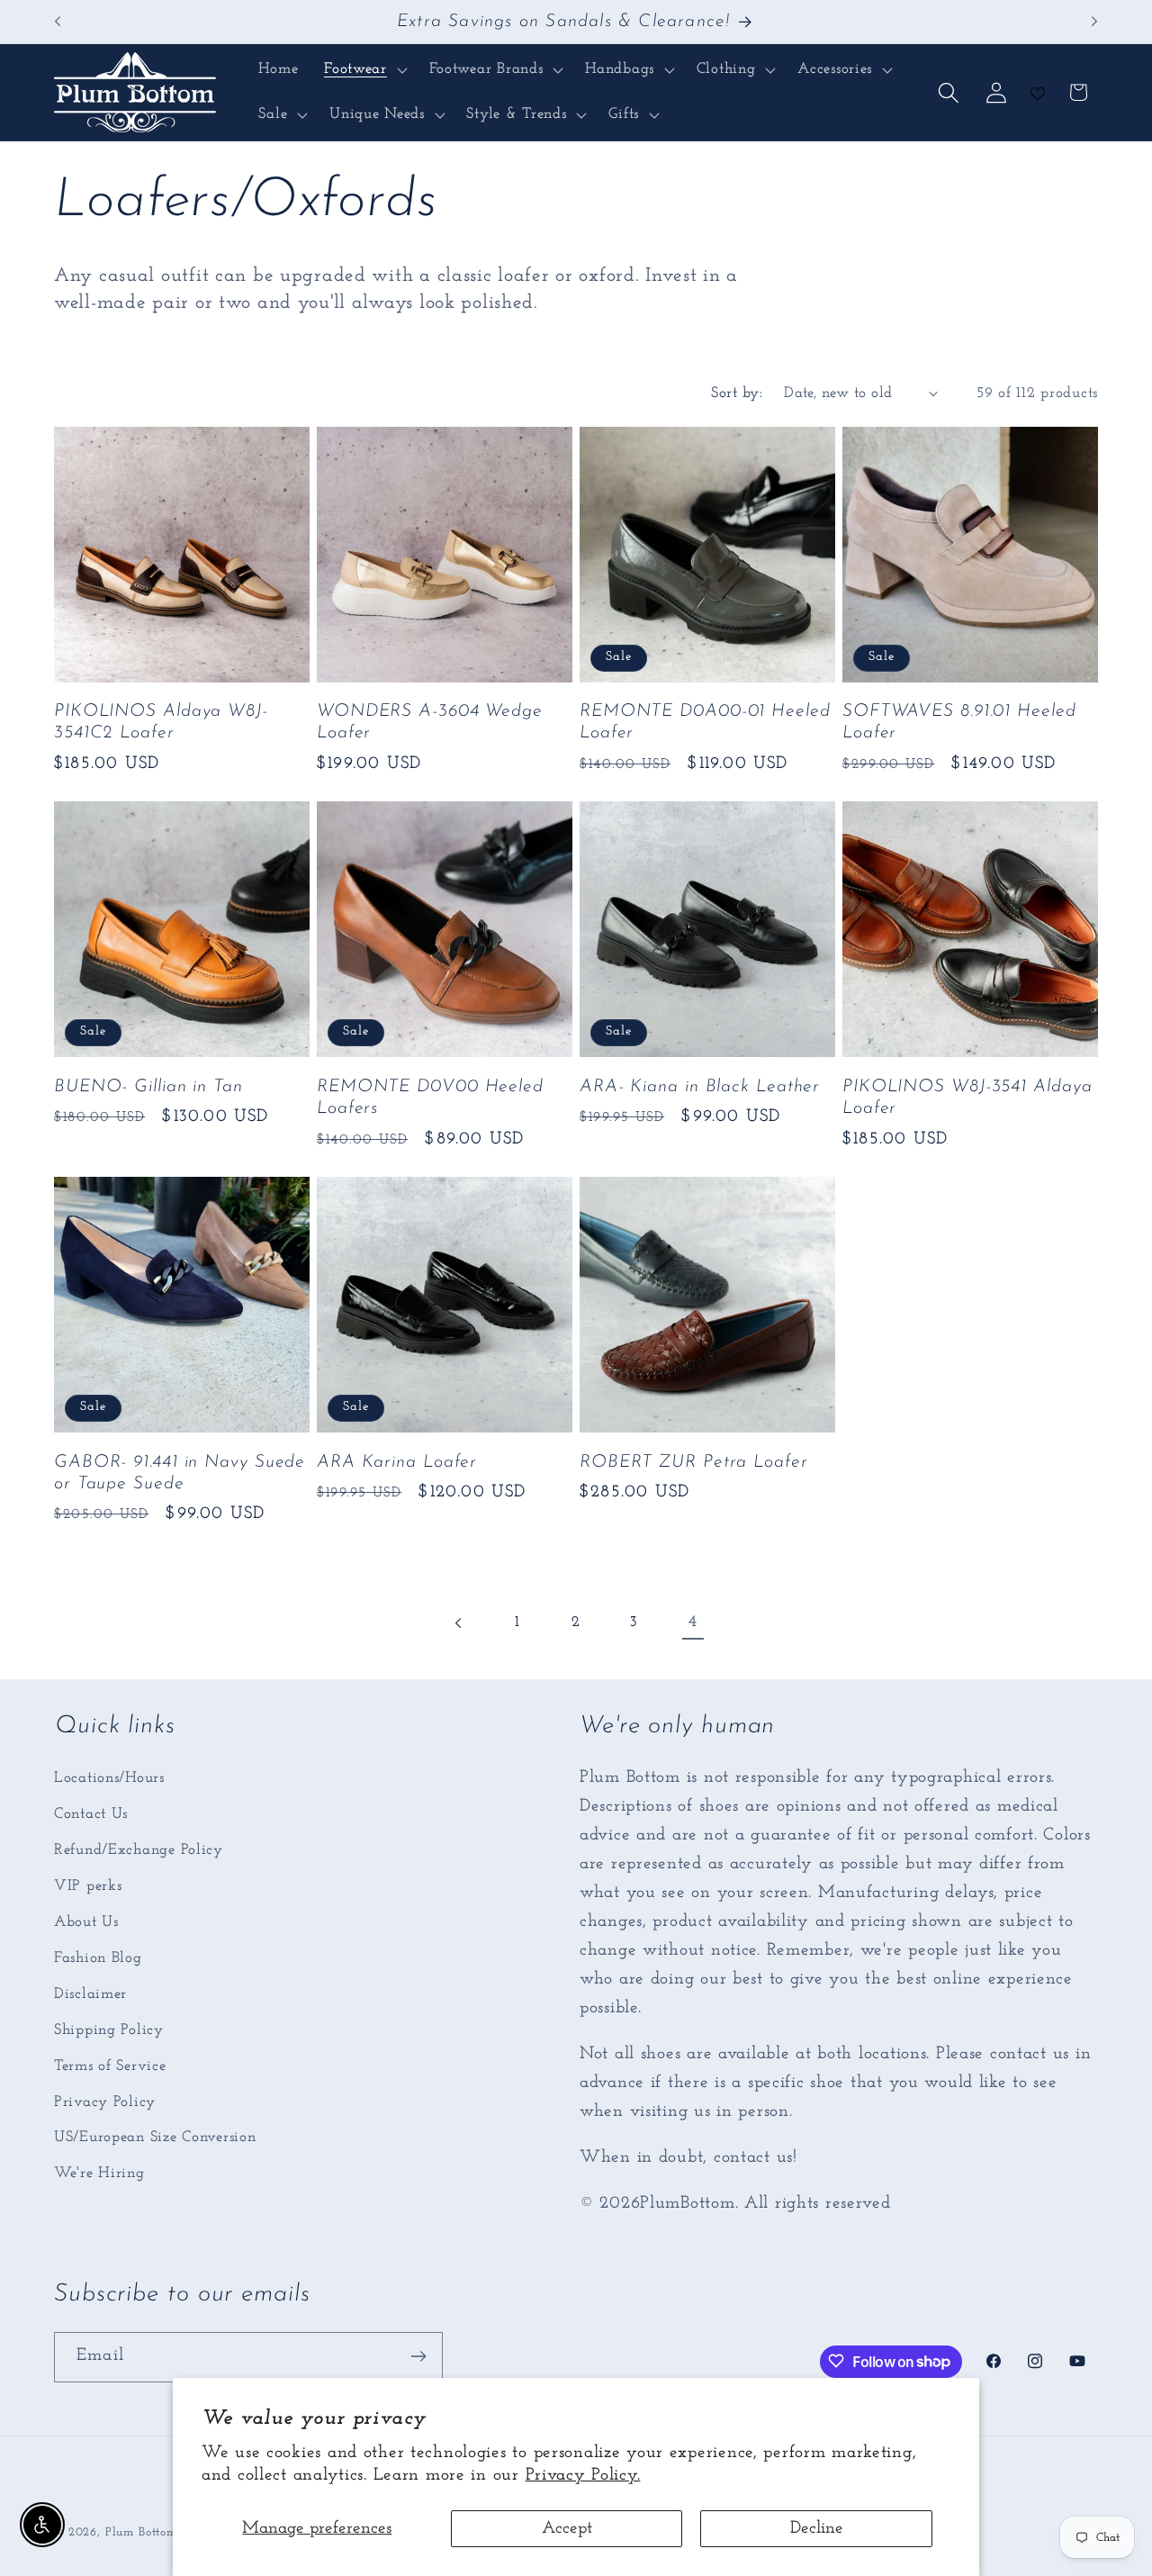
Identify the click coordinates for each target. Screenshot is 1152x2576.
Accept (567, 2529)
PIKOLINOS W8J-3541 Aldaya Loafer (967, 1098)
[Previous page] (459, 1623)
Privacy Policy (105, 2101)
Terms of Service (110, 2065)
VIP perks (88, 1885)
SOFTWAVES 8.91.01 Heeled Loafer (959, 722)
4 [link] (693, 1622)
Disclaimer (90, 1993)
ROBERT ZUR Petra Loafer (694, 1462)
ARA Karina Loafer (397, 1462)
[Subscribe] (418, 2356)
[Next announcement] (1094, 22)
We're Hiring (99, 2173)
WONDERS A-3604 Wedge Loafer (430, 722)
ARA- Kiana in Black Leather (700, 1087)
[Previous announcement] (58, 22)
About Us (86, 1921)
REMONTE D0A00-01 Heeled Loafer (705, 722)
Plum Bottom (141, 2532)
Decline (817, 2529)
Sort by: (737, 393)
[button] (364, 70)
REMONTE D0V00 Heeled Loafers (430, 1098)
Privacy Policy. (583, 2476)
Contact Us (91, 1813)
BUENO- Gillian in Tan (148, 1087)
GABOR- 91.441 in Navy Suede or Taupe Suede (180, 1473)
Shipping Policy (109, 2029)
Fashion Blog (98, 1957)
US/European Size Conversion (155, 2137)
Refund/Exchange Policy (139, 1849)
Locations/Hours (109, 1777)
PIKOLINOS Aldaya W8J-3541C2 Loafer (161, 722)
